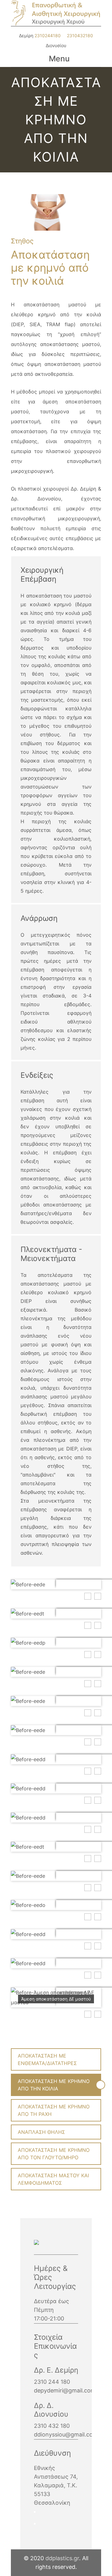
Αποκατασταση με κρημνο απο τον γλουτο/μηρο (54, 2154)
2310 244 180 (52, 2382)
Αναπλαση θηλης (41, 2132)
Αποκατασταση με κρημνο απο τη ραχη (54, 2110)
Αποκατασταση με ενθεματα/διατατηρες (47, 2059)
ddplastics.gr (62, 2558)
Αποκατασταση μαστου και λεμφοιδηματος (53, 2179)
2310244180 (48, 36)
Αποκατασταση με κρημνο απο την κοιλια (54, 2085)
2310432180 (80, 36)
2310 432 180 (52, 2426)
